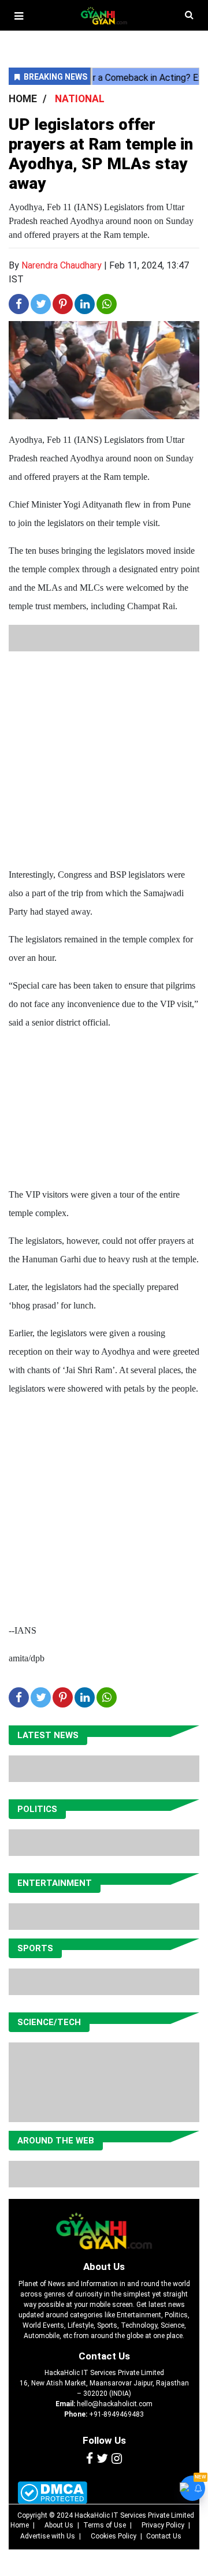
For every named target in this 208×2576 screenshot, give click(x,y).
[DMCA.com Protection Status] (52, 2493)
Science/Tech (49, 2022)
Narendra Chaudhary (62, 265)
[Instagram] (117, 2459)
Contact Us (104, 2356)
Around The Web (56, 2141)
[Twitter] (102, 2459)
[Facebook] (90, 2459)
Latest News (48, 1735)
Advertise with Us (48, 2536)
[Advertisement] (104, 755)
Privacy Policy (163, 2525)
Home (20, 2525)
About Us (104, 2266)
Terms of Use (105, 2525)
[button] (19, 16)
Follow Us (104, 2440)
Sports (35, 1948)
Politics (37, 1809)
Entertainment (55, 1883)
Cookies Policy (114, 2536)
